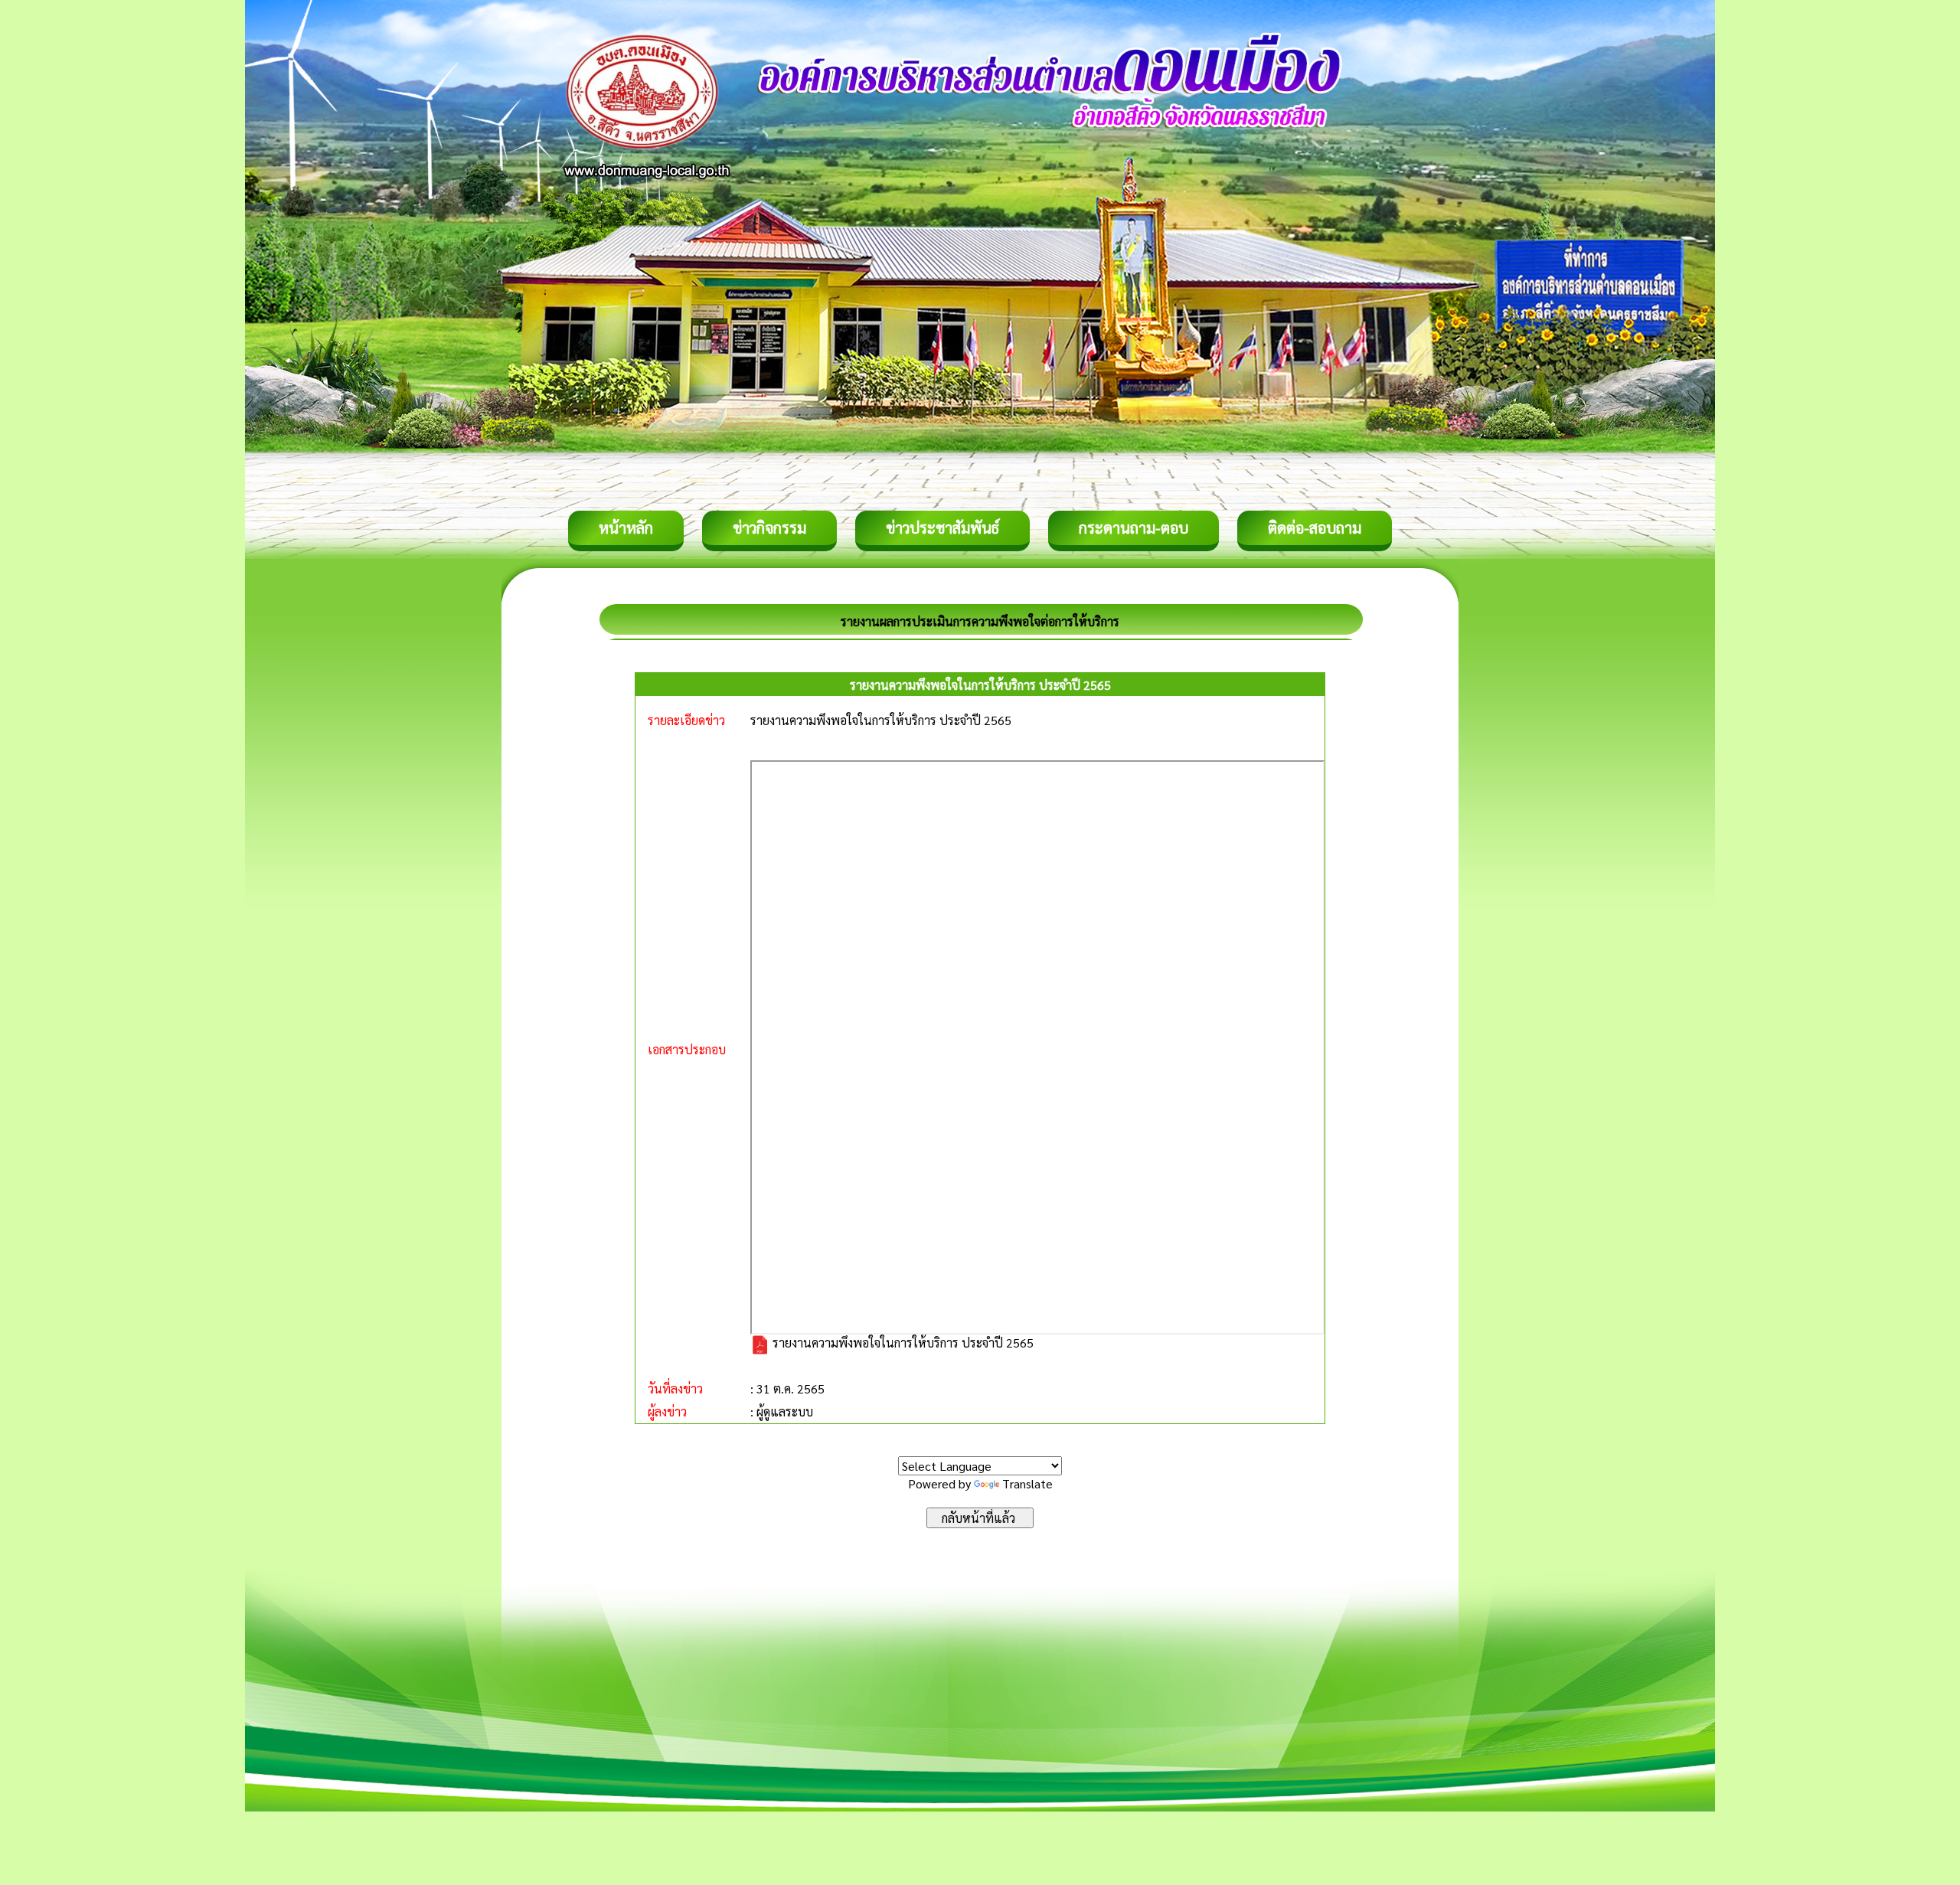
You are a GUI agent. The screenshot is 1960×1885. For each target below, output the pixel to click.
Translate (1027, 1483)
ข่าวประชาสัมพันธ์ (942, 528)
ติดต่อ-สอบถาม (1315, 528)
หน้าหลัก (626, 528)
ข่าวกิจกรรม (769, 528)
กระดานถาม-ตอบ (1134, 528)
